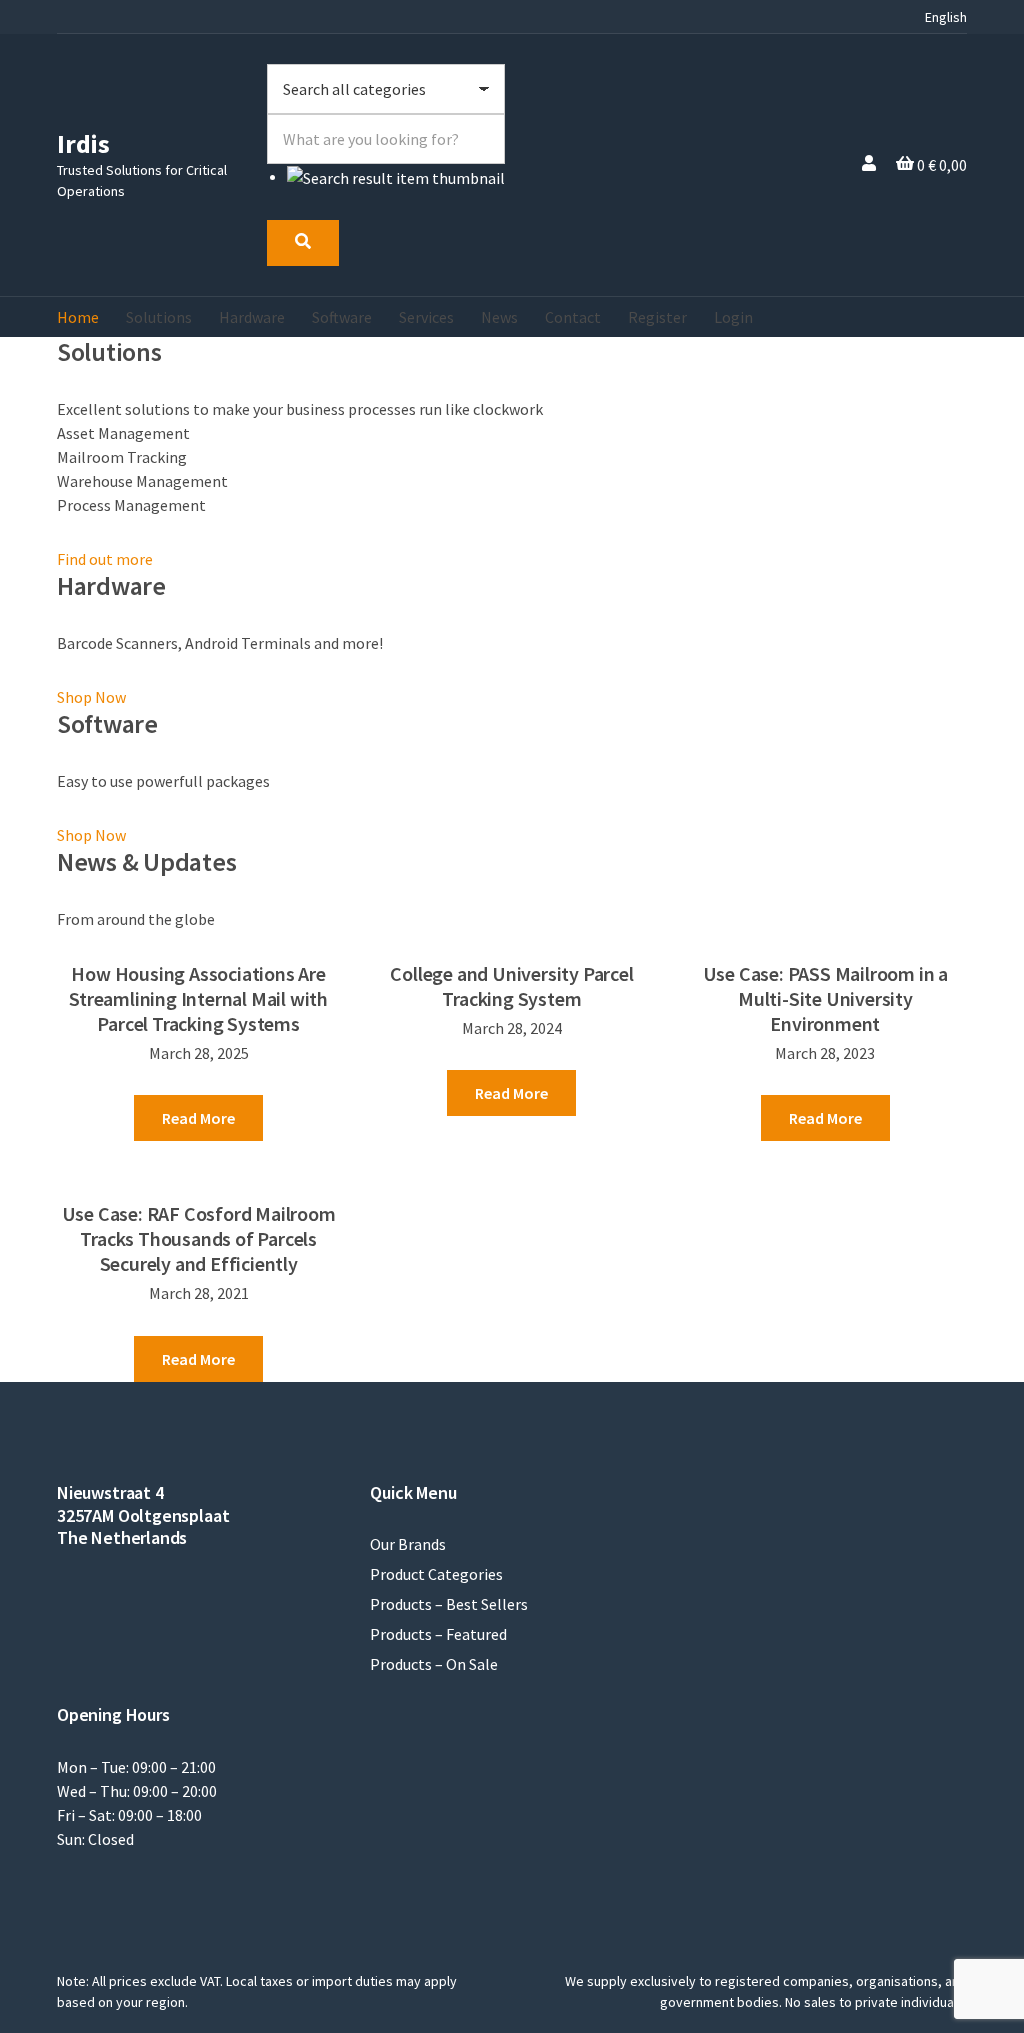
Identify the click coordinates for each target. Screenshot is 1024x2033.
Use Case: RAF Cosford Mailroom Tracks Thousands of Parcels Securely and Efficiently (199, 1238)
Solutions (159, 317)
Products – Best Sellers (449, 1604)
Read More (198, 1118)
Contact (573, 317)
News (499, 317)
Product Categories (436, 1574)
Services (426, 317)
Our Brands (408, 1544)
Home (78, 317)
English (946, 17)
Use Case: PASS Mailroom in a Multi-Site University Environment (825, 998)
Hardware (252, 317)
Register (657, 317)
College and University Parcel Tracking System (511, 986)
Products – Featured (438, 1634)
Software (342, 317)
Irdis (83, 143)
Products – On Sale (434, 1664)
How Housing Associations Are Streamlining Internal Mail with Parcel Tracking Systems (198, 998)
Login (733, 317)
